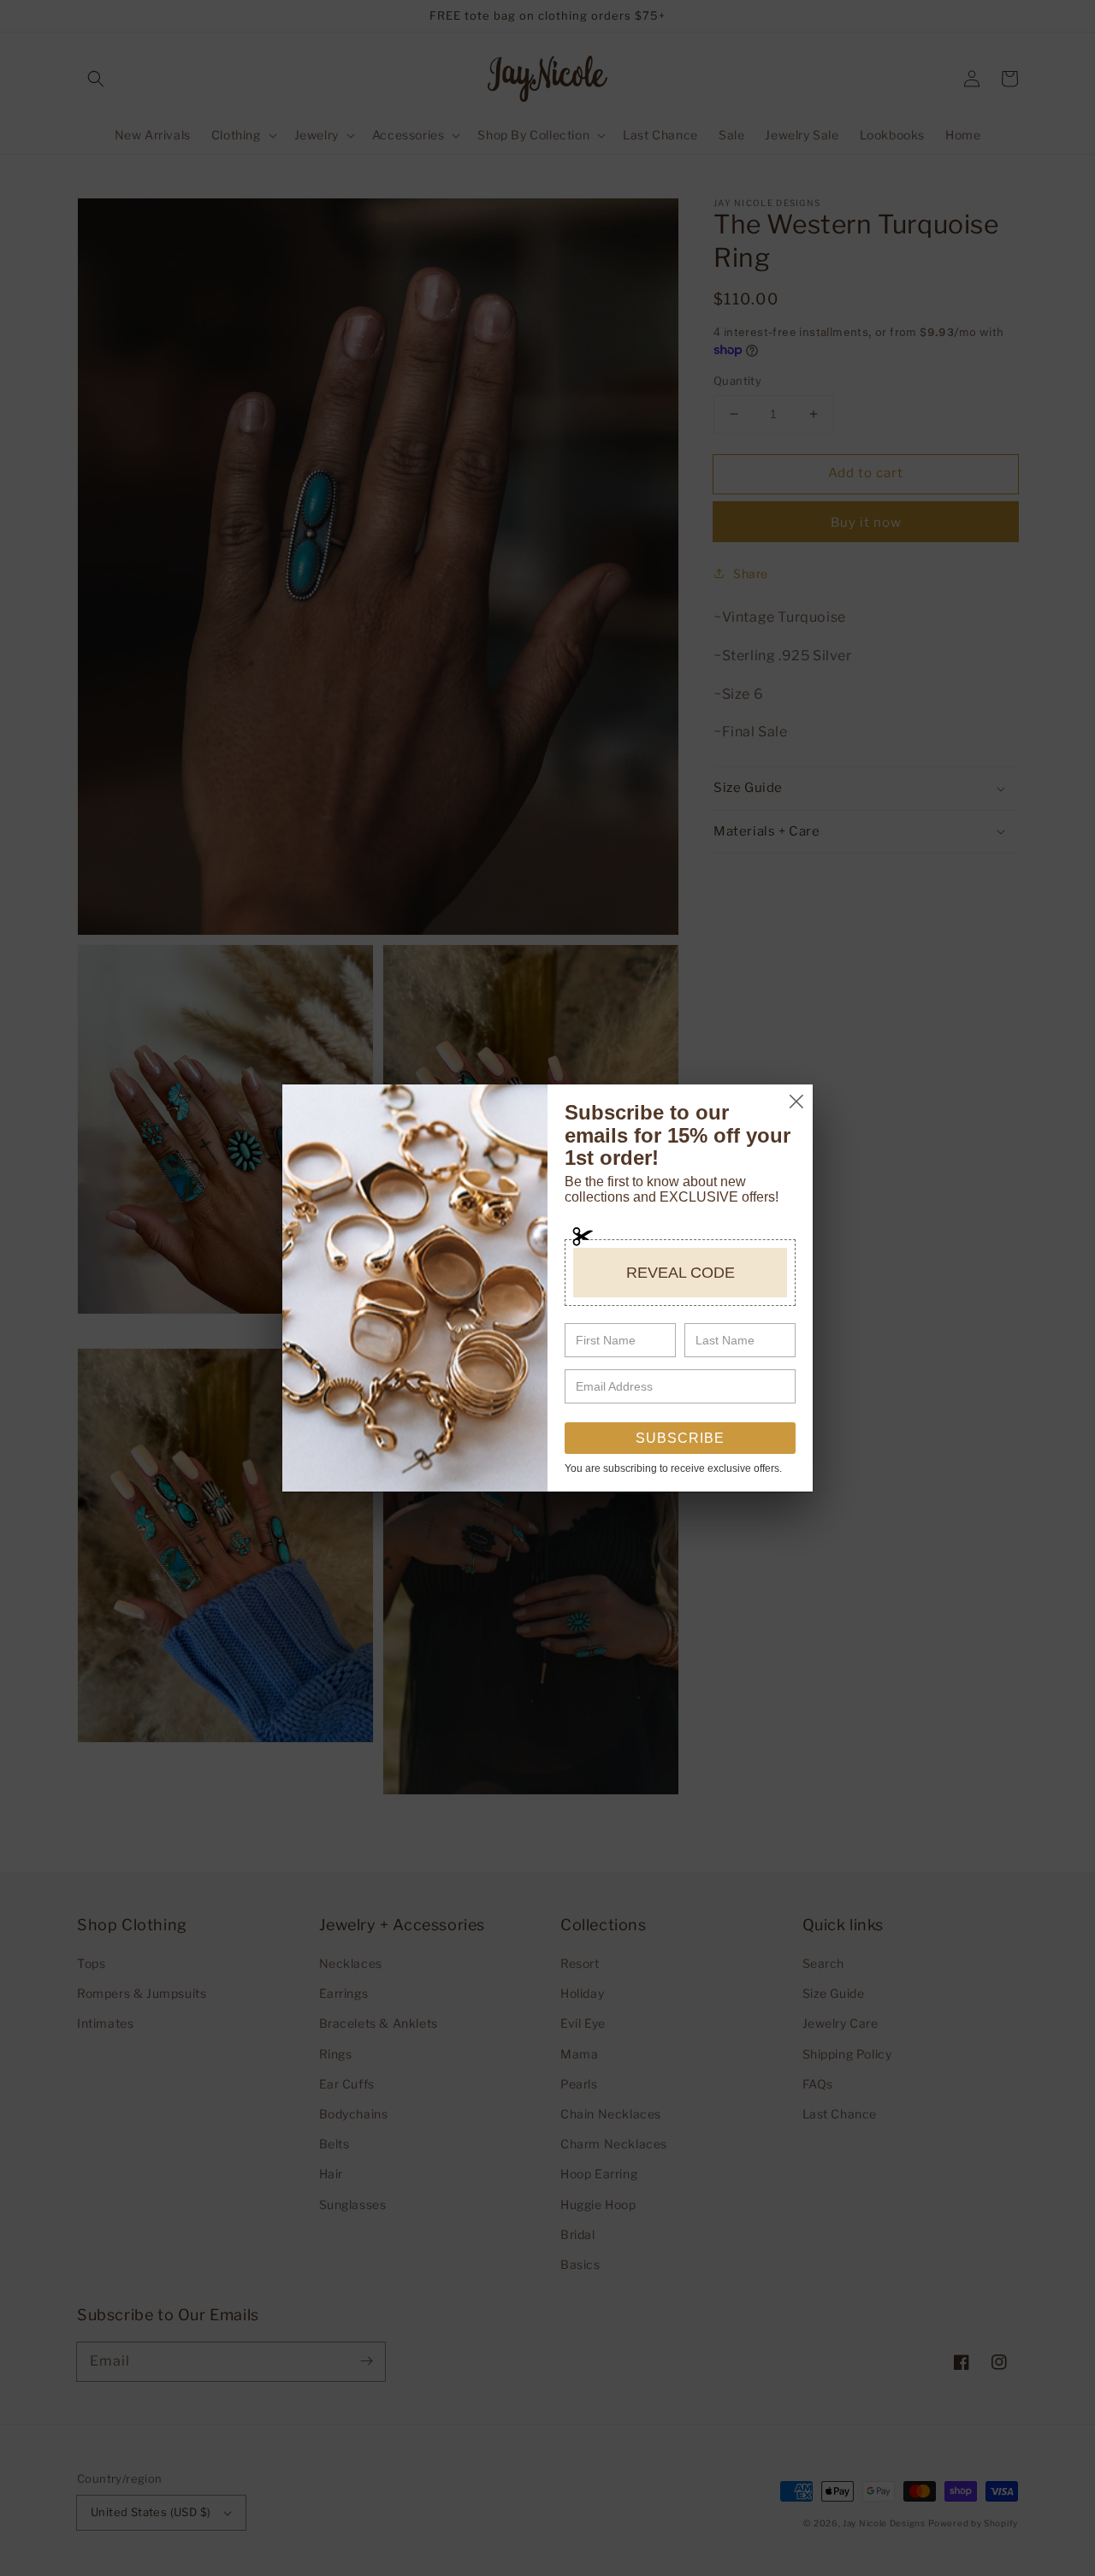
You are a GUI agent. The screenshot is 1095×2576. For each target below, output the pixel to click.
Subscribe (680, 1438)
